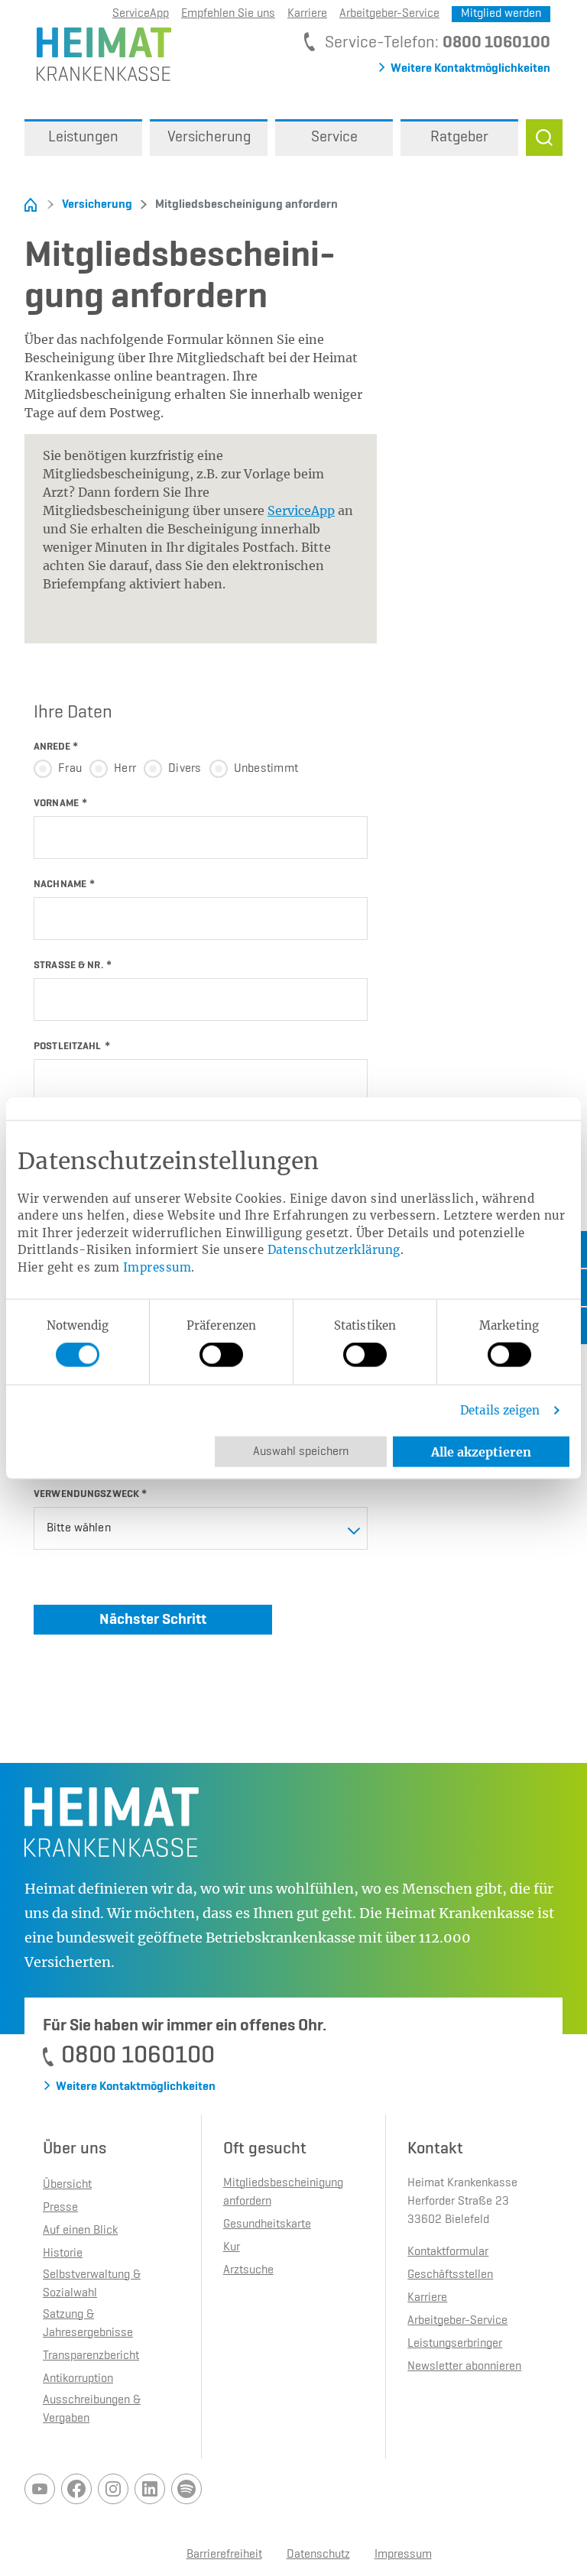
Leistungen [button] (83, 138)
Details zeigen (500, 1410)
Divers (185, 769)
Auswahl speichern (301, 1452)
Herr (125, 769)
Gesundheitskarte (267, 2224)
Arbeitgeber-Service (389, 14)
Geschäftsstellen (450, 2275)
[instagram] (113, 2489)
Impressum (157, 1267)
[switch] (221, 1355)
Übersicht (67, 2185)
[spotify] (186, 2489)
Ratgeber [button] (459, 138)
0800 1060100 (496, 43)
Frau (70, 769)
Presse (60, 2208)
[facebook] (76, 2489)
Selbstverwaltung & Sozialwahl (92, 2284)
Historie (63, 2254)
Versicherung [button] (209, 138)
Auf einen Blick (80, 2231)
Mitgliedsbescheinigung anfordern (239, 205)
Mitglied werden (501, 14)
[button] (544, 138)
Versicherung (97, 205)
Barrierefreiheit (224, 2555)
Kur (232, 2247)
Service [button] (334, 138)
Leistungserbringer (455, 2344)
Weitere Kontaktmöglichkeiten (470, 69)
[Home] (31, 205)
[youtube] (40, 2489)
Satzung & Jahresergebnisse (88, 2324)
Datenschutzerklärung (334, 1250)
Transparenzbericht (91, 2356)
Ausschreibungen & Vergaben (92, 2409)
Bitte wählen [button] (79, 1528)
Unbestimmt (266, 769)
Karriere (307, 14)
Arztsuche (248, 2270)
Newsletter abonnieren (464, 2367)
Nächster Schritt (153, 1619)
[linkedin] (150, 2489)
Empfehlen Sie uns (228, 14)
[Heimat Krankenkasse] (98, 53)
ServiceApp (301, 510)
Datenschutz (318, 2555)
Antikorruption (78, 2379)
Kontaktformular (448, 2252)
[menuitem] (83, 138)
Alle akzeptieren (481, 1452)
